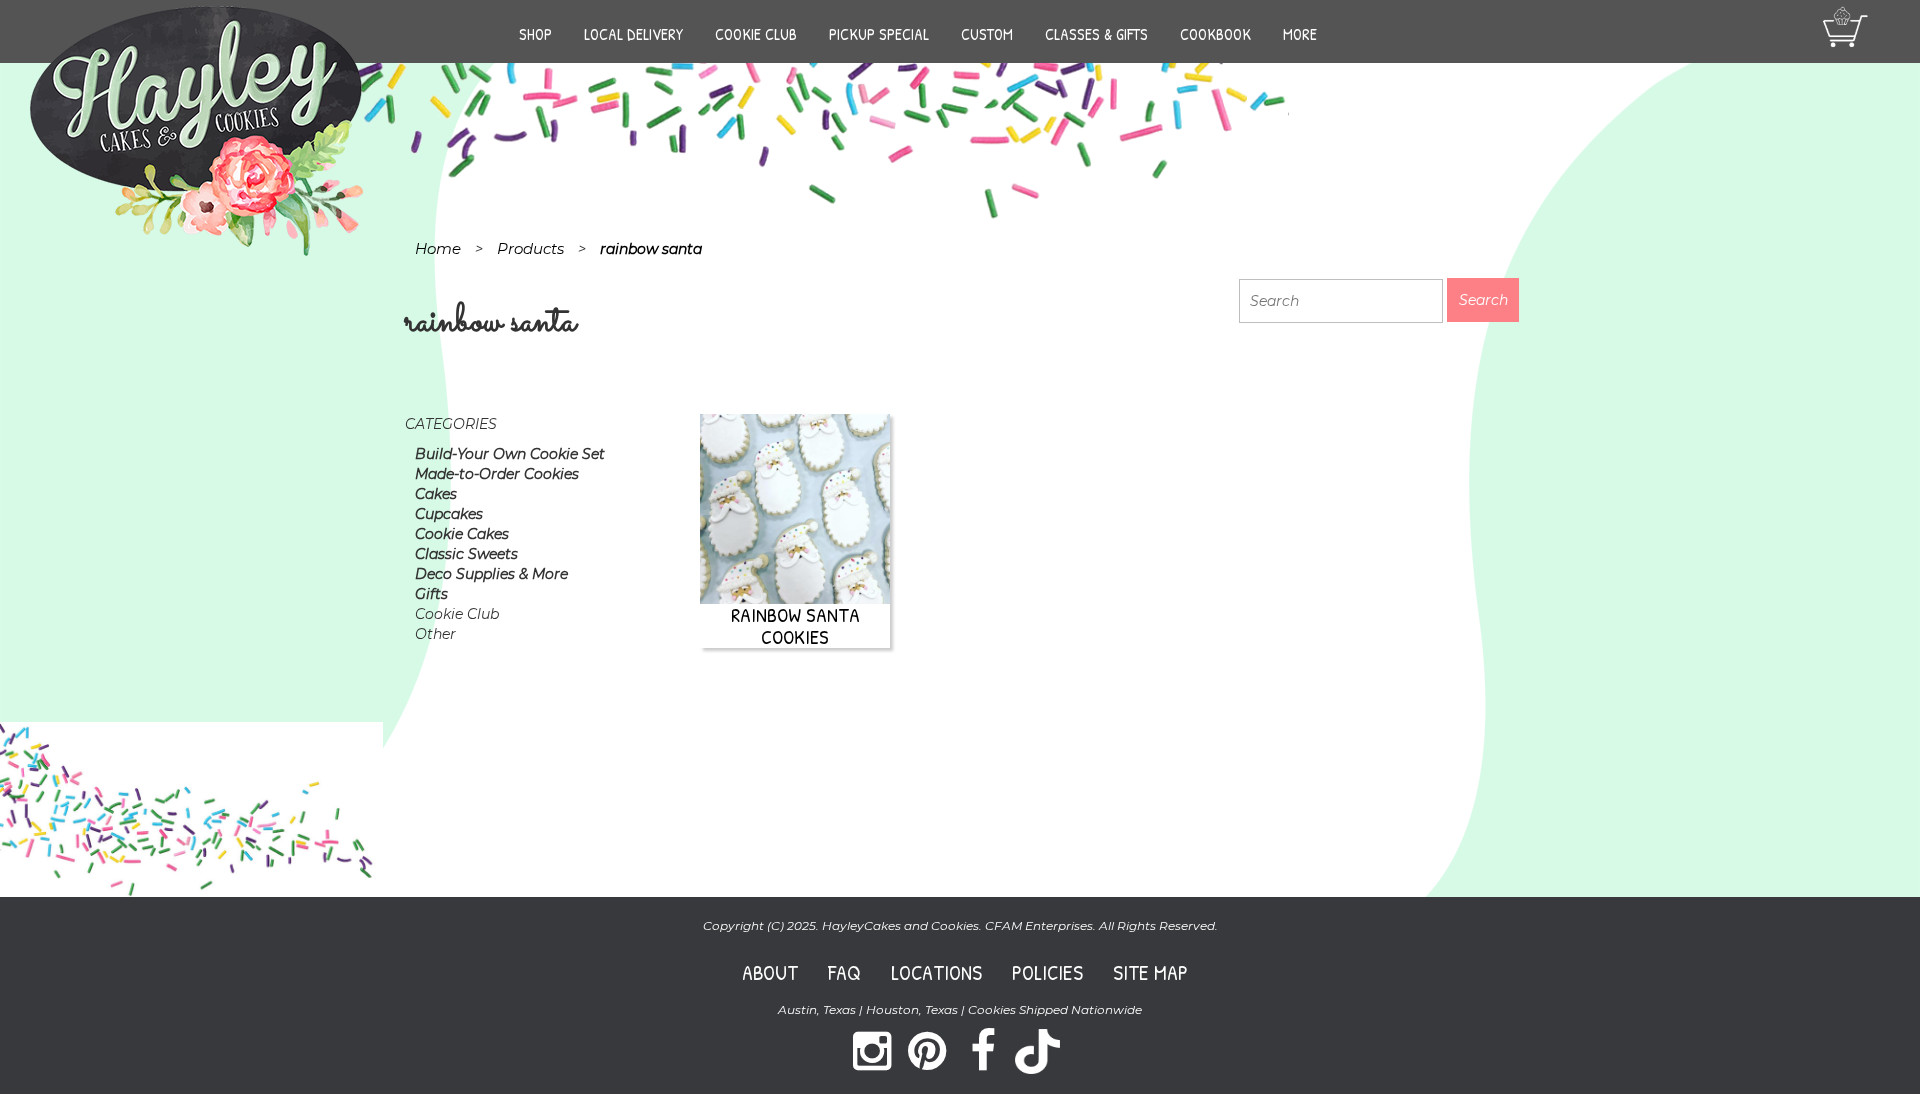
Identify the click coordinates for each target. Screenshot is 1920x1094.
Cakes (436, 494)
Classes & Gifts (1096, 34)
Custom (987, 34)
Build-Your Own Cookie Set (510, 454)
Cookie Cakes (462, 534)
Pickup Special (879, 34)
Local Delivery (633, 34)
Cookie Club (756, 34)
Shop (535, 34)
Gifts (431, 594)
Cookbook (1215, 34)
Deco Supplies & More (491, 574)
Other (435, 634)
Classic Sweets (466, 554)
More (1300, 34)
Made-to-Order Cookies (497, 474)
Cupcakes (449, 514)
